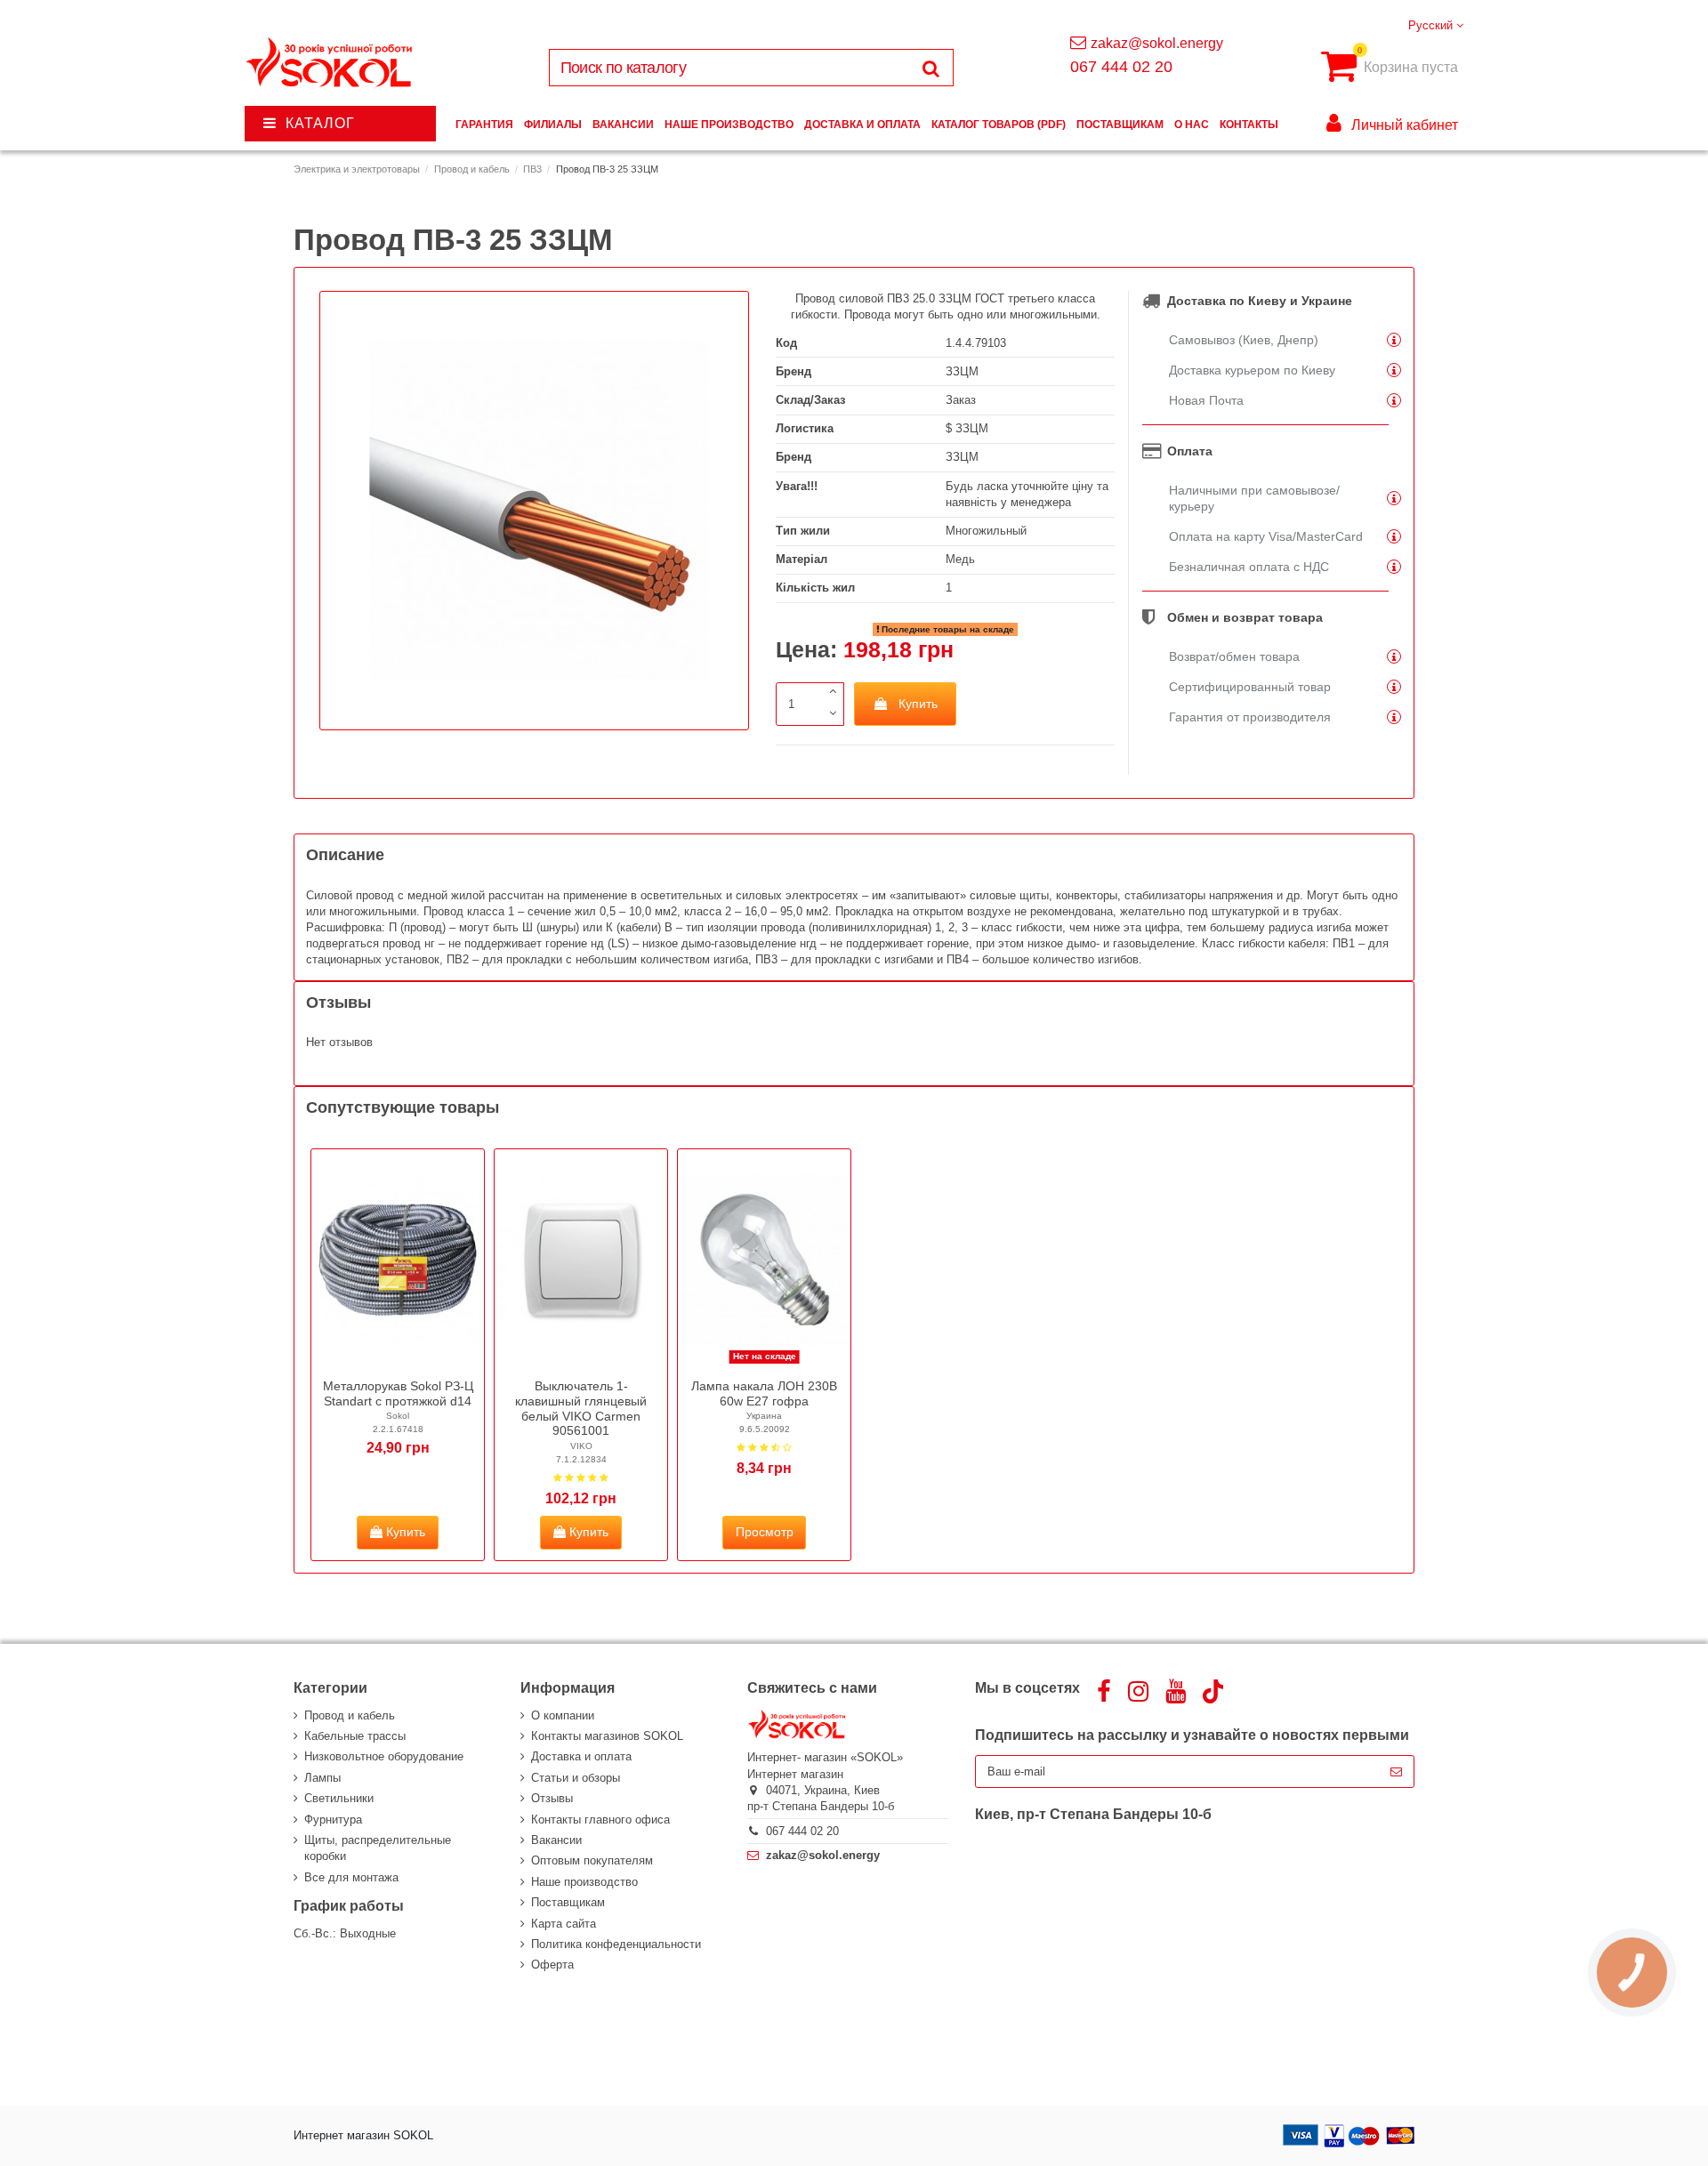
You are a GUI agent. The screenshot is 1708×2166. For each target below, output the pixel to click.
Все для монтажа (351, 1877)
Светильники (339, 1798)
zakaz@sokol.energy (1157, 43)
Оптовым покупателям (592, 1860)
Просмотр (765, 1532)
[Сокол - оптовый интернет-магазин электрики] (330, 63)
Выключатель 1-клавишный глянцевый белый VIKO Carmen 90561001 (581, 1408)
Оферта (552, 1965)
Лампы (322, 1778)
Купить (918, 704)
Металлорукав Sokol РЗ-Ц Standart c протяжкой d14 (398, 1393)
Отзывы (552, 1798)
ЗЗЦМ (962, 371)
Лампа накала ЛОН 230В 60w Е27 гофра (764, 1393)
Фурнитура (333, 1820)
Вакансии (556, 1840)
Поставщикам (568, 1902)
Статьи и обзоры (576, 1778)
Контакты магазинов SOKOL (607, 1736)
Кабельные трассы (355, 1736)
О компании (563, 1715)
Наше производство (584, 1882)
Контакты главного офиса (600, 1820)
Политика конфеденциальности (616, 1944)
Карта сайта (564, 1924)
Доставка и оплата (581, 1756)
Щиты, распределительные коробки (378, 1848)
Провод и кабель (350, 1715)
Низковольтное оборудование (384, 1756)
